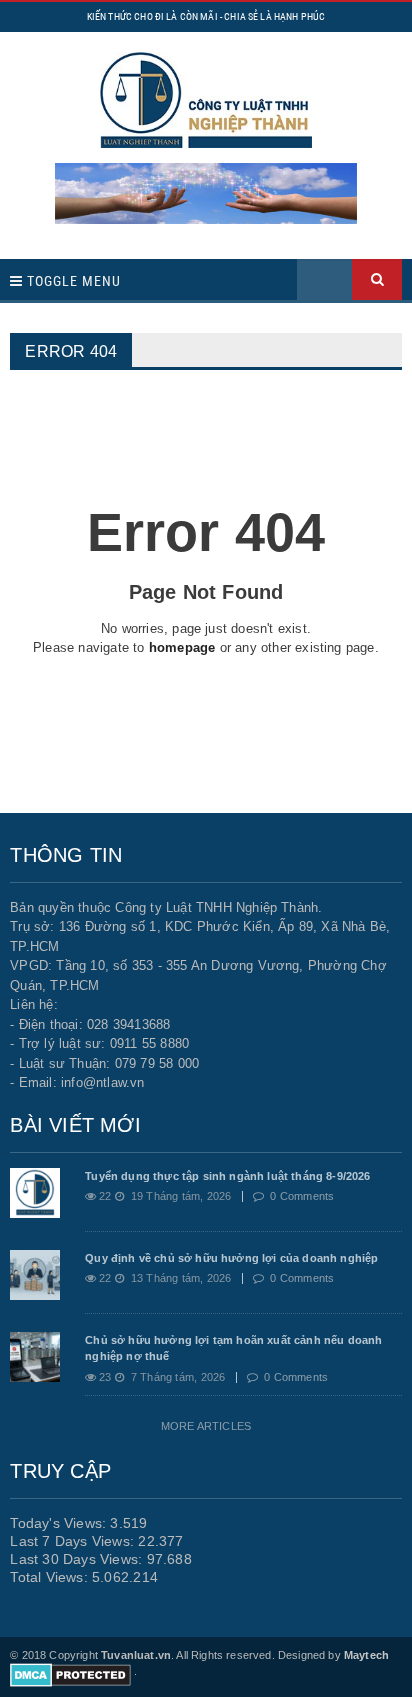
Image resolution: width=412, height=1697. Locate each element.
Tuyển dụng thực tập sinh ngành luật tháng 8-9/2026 (227, 1176)
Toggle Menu (72, 281)
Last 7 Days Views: (74, 1541)
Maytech (366, 1655)
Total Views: (51, 1577)
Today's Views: (60, 1523)
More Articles (206, 1426)
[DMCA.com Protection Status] (70, 1671)
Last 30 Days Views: (78, 1559)
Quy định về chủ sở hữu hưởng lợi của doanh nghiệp (231, 1258)
